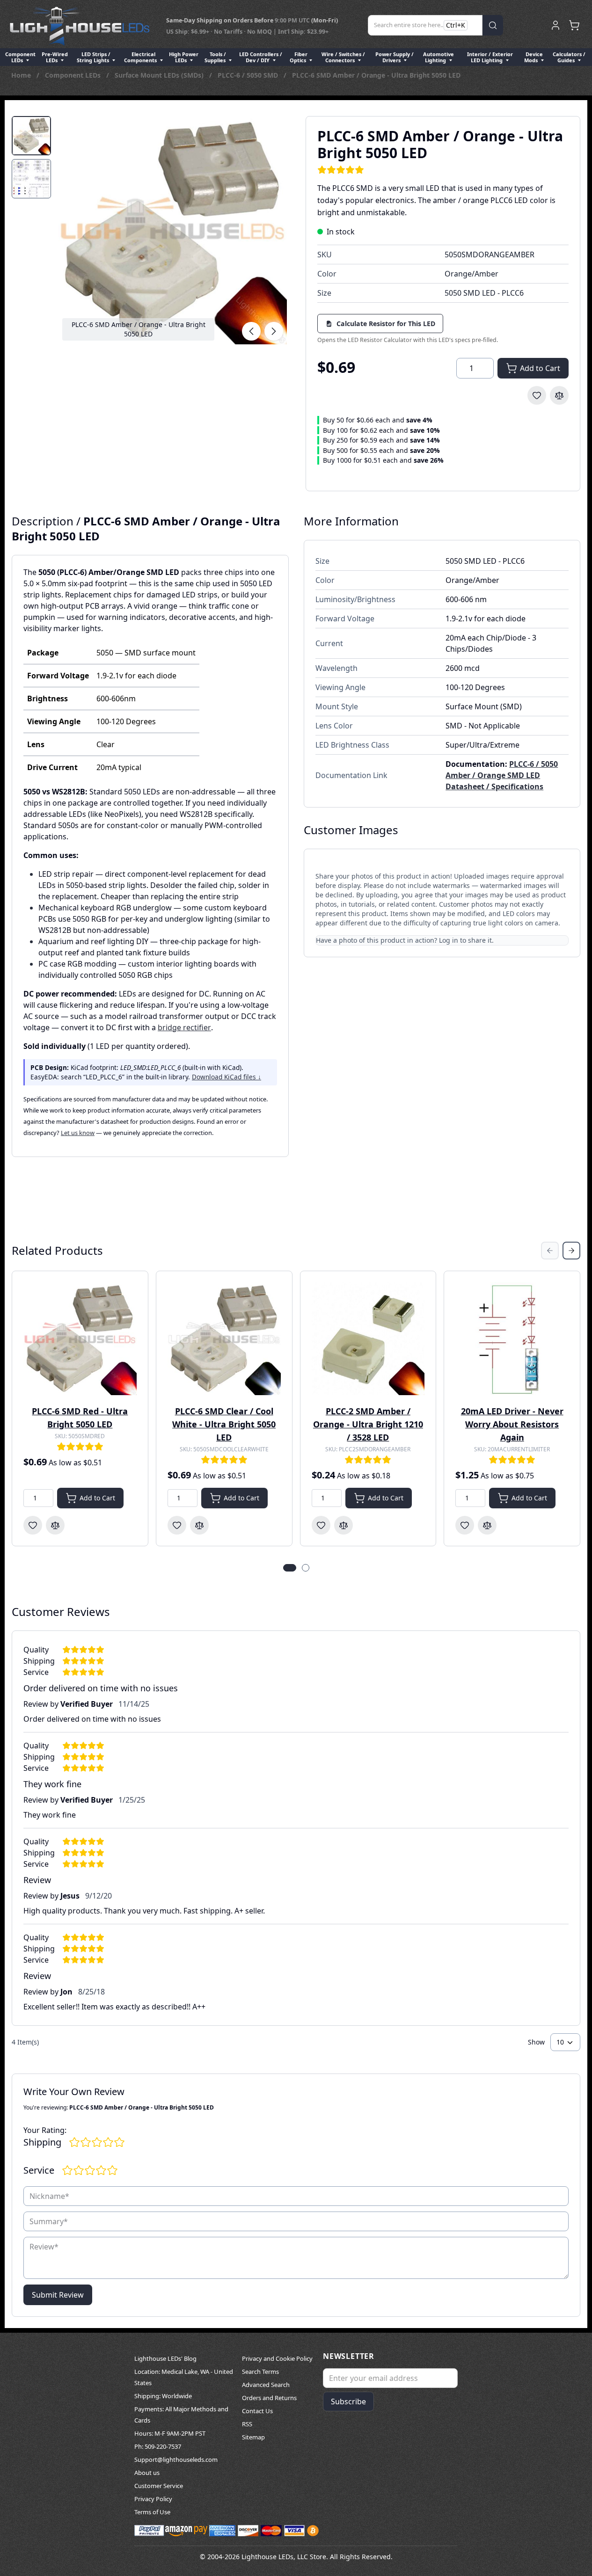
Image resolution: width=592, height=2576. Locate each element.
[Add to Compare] (559, 395)
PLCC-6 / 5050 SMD (248, 75)
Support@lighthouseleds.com (176, 2460)
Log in (449, 940)
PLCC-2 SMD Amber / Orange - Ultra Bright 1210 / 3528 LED (368, 1424)
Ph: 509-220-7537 (158, 2446)
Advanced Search (266, 2385)
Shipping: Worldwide (163, 2396)
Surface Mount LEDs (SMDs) (159, 75)
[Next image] (274, 331)
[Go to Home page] (80, 25)
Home (21, 75)
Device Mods (534, 57)
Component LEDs (20, 57)
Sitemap (253, 2437)
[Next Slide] (571, 1251)
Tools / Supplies (216, 57)
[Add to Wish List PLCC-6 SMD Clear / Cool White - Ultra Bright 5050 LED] (177, 1525)
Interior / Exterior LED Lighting (490, 57)
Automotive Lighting (439, 57)
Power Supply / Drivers (395, 57)
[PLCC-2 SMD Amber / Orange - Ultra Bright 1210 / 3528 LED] (368, 1339)
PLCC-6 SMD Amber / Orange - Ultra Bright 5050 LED (376, 75)
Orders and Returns (269, 2398)
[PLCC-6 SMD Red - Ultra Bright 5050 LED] (80, 1339)
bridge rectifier (184, 1027)
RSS (247, 2424)
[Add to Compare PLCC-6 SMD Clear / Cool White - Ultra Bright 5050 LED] (199, 1525)
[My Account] (555, 25)
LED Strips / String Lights (94, 57)
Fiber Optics (299, 57)
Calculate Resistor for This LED (386, 324)
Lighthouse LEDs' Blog (165, 2358)
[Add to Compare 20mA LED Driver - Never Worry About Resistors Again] (487, 1525)
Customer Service (159, 2486)
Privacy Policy (153, 2499)
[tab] (31, 136)
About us (147, 2473)
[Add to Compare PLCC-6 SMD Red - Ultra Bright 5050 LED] (55, 1525)
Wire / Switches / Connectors (343, 57)
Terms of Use (152, 2512)
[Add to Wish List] (537, 395)
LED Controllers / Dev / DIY (261, 57)
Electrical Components (141, 57)
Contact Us (257, 2411)
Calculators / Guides (569, 57)
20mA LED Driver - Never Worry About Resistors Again (512, 1424)
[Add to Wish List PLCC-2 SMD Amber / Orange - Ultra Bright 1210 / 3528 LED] (321, 1525)
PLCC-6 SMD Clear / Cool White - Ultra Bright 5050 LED (224, 1424)
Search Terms (260, 2372)
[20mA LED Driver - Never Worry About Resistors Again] (512, 1339)
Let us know (78, 1133)
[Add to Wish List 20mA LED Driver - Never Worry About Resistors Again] (465, 1525)
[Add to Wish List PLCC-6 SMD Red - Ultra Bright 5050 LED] (33, 1525)
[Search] (493, 25)
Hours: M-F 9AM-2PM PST (170, 2433)
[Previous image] (251, 331)
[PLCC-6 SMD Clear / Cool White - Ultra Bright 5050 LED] (224, 1339)
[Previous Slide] (550, 1251)
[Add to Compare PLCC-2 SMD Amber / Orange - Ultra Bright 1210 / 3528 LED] (344, 1525)
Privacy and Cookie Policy (277, 2358)
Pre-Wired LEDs (55, 57)
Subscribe (348, 2401)
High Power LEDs (184, 57)
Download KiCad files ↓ (227, 1077)
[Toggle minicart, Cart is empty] (574, 25)
